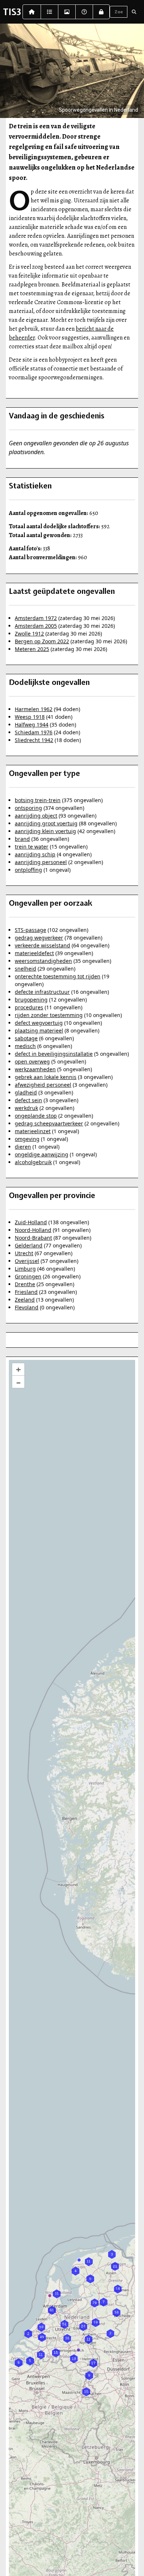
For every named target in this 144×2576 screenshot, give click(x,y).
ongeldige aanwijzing (42, 1154)
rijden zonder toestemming (49, 1015)
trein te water (32, 847)
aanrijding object (36, 816)
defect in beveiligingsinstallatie (54, 1054)
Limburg (25, 1269)
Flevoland (27, 1307)
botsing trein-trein (38, 800)
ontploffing (28, 870)
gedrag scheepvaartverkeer (49, 1123)
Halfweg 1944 (32, 725)
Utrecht (24, 1253)
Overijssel (27, 1261)
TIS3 (12, 12)
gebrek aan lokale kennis (46, 1077)
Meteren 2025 (32, 649)
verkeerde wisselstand (42, 945)
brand (22, 839)
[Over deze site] (84, 12)
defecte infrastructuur (42, 992)
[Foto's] (67, 12)
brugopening (31, 1000)
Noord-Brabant (33, 1238)
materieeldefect (34, 953)
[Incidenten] (49, 12)
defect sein (28, 1100)
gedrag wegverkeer (39, 938)
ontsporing (28, 808)
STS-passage (30, 930)
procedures (29, 1007)
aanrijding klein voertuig (45, 831)
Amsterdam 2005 (36, 626)
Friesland (26, 1292)
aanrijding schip (35, 854)
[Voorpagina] (32, 12)
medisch (25, 1046)
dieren (23, 1147)
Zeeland (25, 1300)
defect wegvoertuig (39, 1023)
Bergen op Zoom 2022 (42, 641)
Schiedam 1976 (34, 732)
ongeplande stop (36, 1116)
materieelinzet (33, 1131)
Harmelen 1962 (34, 709)
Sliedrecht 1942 (34, 740)
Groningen (28, 1276)
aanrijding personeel (41, 862)
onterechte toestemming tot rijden (58, 976)
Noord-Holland (33, 1230)
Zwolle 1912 (29, 633)
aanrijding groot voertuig (46, 823)
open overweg (32, 1061)
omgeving (27, 1139)
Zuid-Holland (31, 1222)
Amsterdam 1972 (36, 618)
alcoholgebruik (33, 1162)
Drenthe (25, 1284)
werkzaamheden (35, 1069)
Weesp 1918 (30, 717)
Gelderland (29, 1245)
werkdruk (26, 1108)
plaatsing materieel (39, 1031)
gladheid (26, 1092)
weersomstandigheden (43, 961)
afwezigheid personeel (43, 1085)
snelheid (25, 969)
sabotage (26, 1038)
